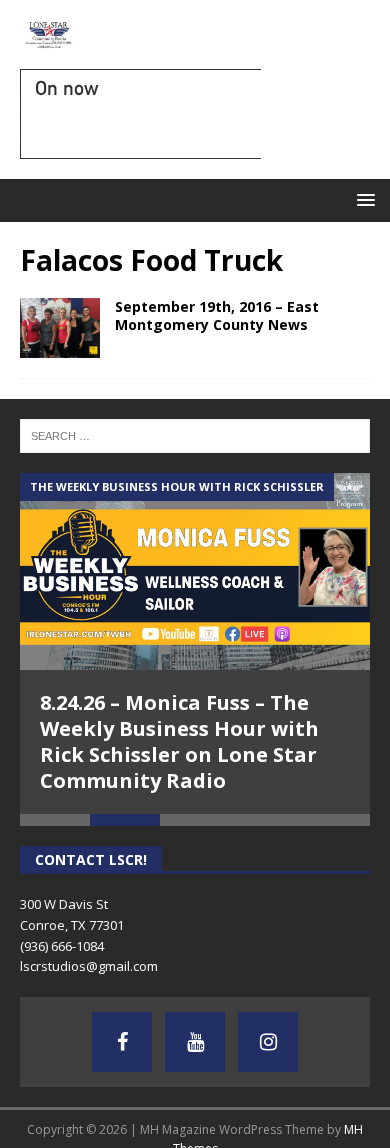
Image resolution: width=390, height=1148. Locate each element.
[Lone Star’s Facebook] (122, 1042)
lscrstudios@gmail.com (89, 966)
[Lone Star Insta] (268, 1042)
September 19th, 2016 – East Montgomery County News (217, 315)
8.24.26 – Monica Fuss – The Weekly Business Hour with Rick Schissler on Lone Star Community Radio (179, 741)
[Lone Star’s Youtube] (195, 1042)
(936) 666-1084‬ (62, 946)
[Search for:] (195, 435)
